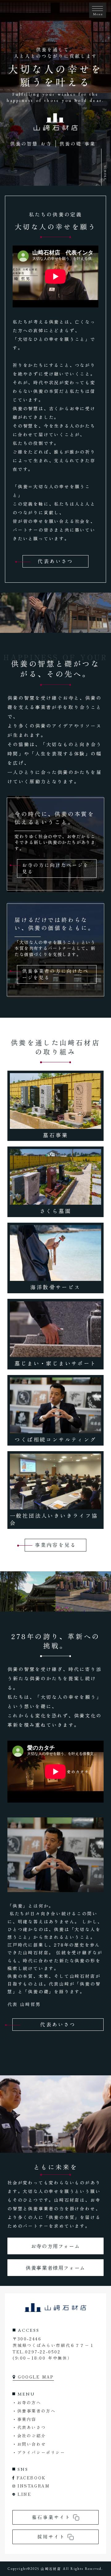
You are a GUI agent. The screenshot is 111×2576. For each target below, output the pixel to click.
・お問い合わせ (29, 2444)
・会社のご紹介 (29, 2436)
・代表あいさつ (29, 2427)
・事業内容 (24, 2419)
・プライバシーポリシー (39, 2452)
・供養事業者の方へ (34, 2411)
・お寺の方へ (27, 2402)
